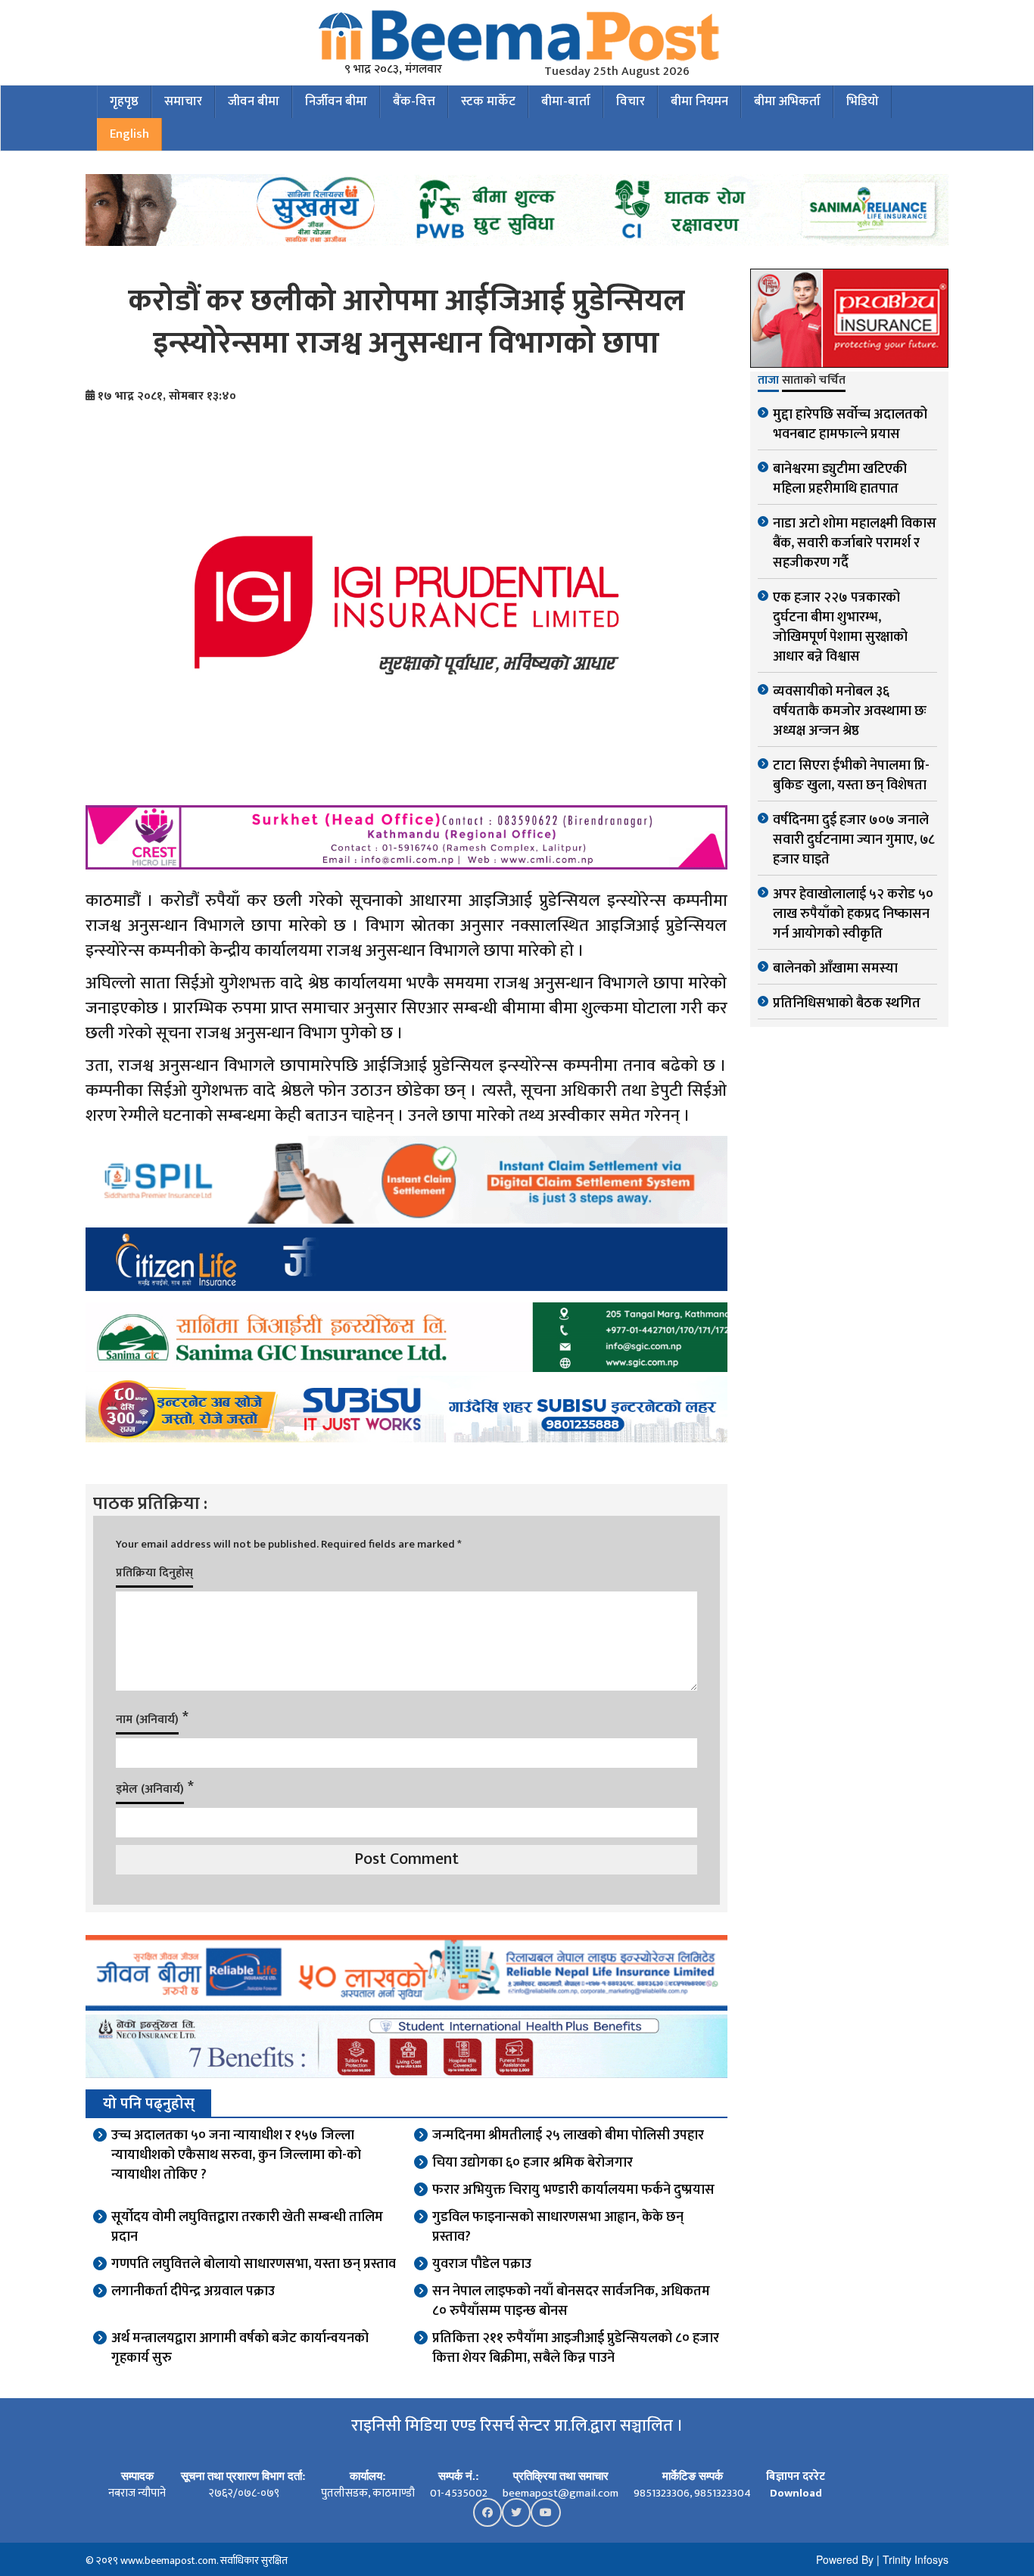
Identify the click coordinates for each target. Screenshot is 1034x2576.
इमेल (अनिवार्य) (150, 1789)
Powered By (845, 2559)
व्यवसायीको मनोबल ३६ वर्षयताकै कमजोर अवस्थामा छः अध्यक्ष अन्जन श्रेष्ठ (850, 711)
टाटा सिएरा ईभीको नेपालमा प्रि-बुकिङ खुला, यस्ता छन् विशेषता (851, 776)
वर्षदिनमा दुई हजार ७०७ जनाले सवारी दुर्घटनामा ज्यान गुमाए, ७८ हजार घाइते (854, 840)
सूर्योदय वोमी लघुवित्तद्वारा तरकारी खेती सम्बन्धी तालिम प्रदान (247, 2227)
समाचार (183, 101)
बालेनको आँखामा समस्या (835, 969)
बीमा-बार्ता (566, 101)
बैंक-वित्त (414, 101)
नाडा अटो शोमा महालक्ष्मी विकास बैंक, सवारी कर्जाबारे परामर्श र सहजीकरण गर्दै (855, 543)
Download (796, 2493)
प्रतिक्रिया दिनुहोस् (154, 1573)
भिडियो (863, 101)
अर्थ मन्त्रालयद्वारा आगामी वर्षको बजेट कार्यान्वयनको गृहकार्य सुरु (240, 2348)
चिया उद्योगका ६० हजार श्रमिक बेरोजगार (533, 2163)
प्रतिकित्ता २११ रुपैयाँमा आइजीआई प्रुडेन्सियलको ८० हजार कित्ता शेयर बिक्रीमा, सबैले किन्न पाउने (576, 2348)
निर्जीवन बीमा (336, 101)
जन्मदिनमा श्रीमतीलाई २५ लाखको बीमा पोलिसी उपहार (568, 2136)
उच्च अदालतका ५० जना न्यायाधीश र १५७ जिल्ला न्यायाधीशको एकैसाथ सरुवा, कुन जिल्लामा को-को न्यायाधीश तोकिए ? (236, 2155)
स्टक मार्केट (488, 101)
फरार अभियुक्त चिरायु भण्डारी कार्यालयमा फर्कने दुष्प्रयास (573, 2190)
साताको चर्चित (814, 381)
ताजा (768, 381)
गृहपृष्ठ (124, 101)
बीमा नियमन (699, 101)
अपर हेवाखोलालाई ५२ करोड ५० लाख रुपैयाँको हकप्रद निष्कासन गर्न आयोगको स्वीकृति (853, 914)
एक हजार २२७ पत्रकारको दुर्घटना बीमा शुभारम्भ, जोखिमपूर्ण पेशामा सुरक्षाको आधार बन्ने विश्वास (840, 627)
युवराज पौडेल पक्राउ (482, 2264)
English (129, 134)
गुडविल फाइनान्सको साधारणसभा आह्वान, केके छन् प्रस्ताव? (558, 2227)
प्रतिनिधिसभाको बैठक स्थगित (847, 1003)
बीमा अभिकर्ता (787, 101)
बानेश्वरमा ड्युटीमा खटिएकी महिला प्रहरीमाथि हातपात (840, 479)
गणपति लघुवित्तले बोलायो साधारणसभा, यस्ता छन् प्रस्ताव (254, 2264)
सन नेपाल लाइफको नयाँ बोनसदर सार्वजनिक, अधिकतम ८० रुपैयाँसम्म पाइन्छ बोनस (571, 2301)
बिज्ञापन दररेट (796, 2476)
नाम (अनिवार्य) (147, 1720)
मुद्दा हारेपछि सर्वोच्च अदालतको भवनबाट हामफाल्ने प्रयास (850, 425)
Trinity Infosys (916, 2559)
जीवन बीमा (254, 101)
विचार (631, 101)
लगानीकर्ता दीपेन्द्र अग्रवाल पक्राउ (193, 2291)
